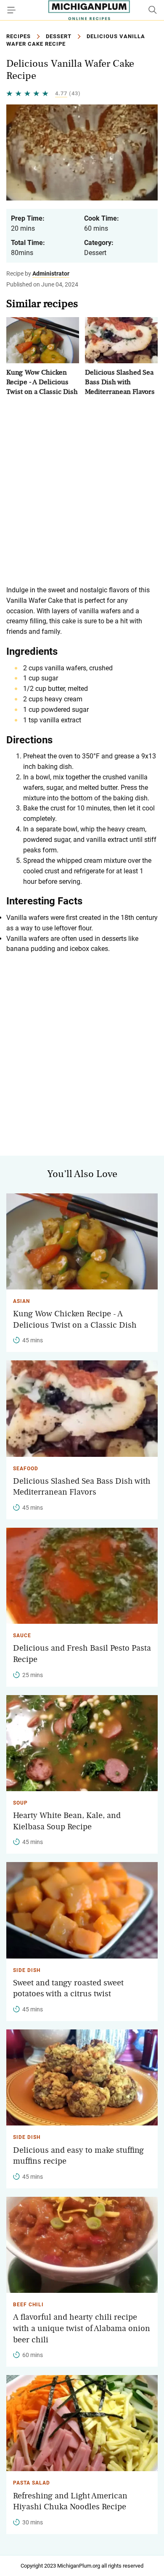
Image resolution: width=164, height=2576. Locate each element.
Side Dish (27, 1970)
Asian (21, 1301)
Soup (20, 1803)
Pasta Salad (32, 2483)
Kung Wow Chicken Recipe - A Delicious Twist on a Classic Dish (42, 382)
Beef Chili (28, 2305)
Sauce (22, 1636)
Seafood (26, 1469)
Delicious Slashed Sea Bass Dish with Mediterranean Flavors (120, 382)
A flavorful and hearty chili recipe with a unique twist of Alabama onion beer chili (82, 2328)
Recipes (19, 36)
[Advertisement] (82, 491)
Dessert (59, 36)
